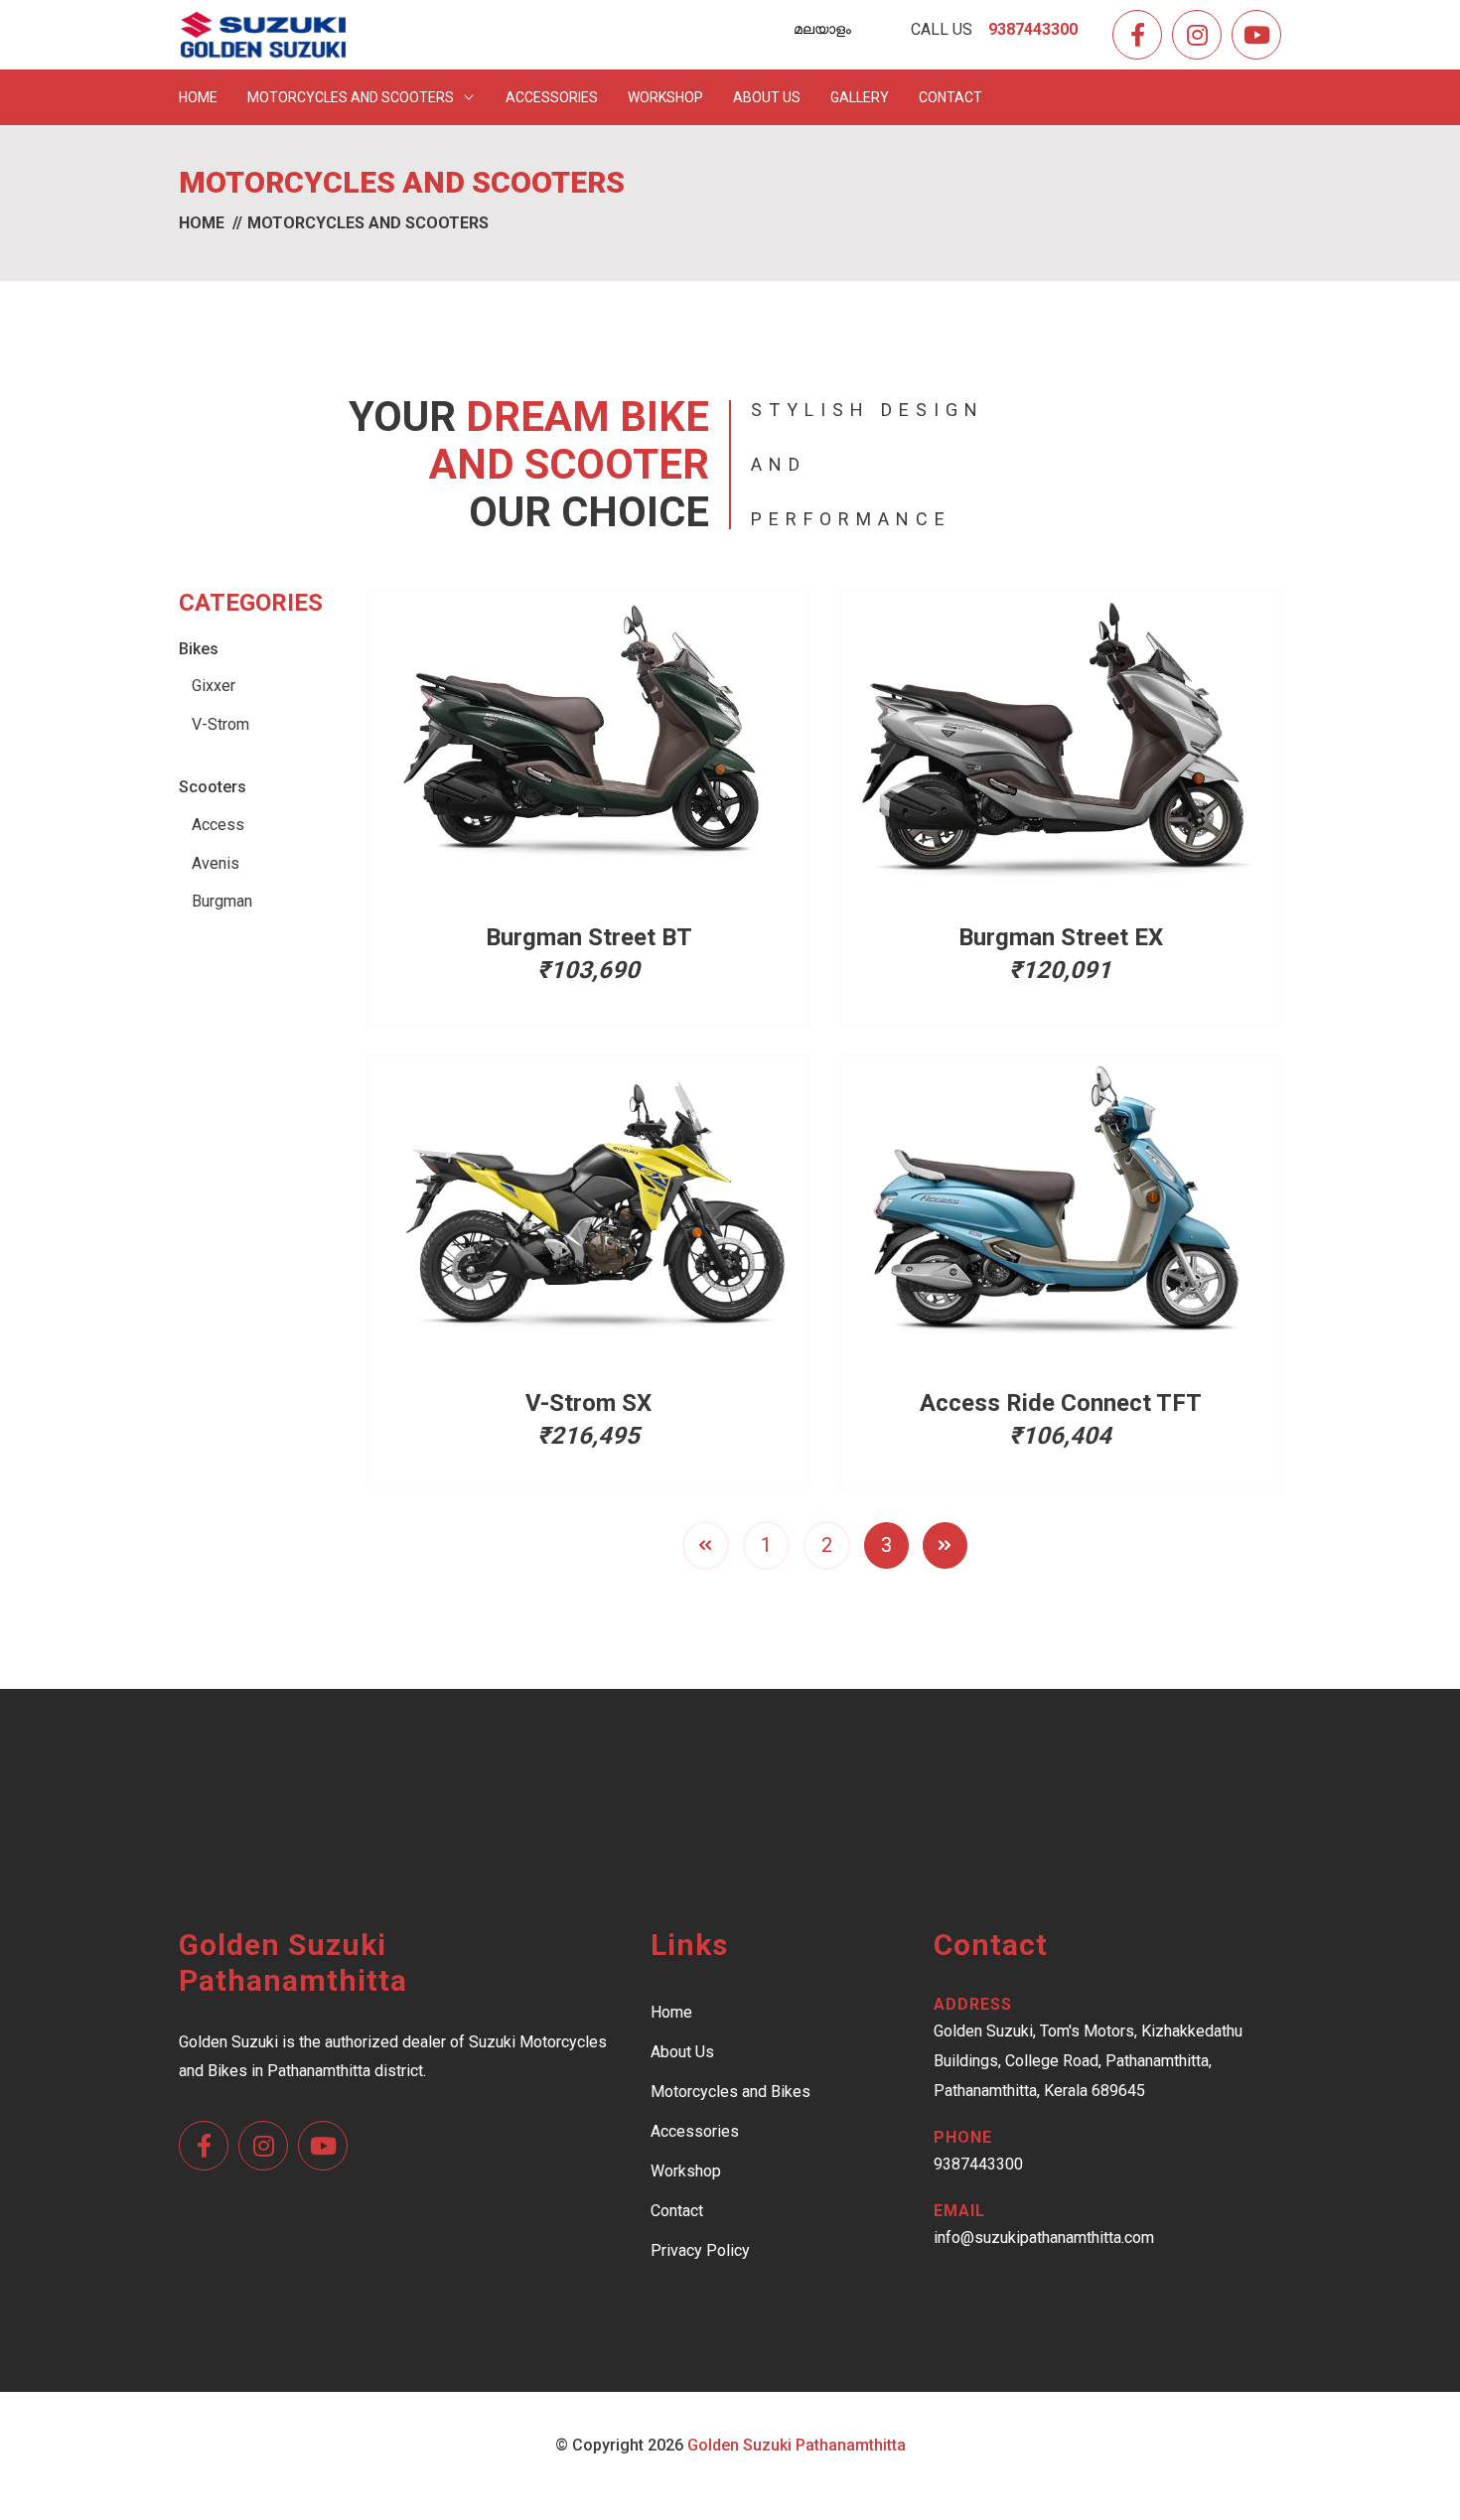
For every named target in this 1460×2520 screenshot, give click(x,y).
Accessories (552, 97)
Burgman (222, 901)
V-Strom (220, 724)
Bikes (199, 649)
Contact (950, 97)
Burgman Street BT (589, 937)
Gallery (860, 97)
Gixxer (214, 686)
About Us (767, 97)
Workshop (665, 97)
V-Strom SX (588, 1403)
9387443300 (978, 2164)
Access (218, 825)
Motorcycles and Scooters (352, 97)
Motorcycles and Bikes (730, 2092)
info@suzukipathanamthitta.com (1044, 2238)
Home (198, 97)
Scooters (213, 787)
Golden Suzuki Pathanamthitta (797, 2445)
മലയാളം (822, 29)
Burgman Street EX (1061, 937)
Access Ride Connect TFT (1061, 1403)
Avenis (216, 863)
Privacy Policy (700, 2250)
